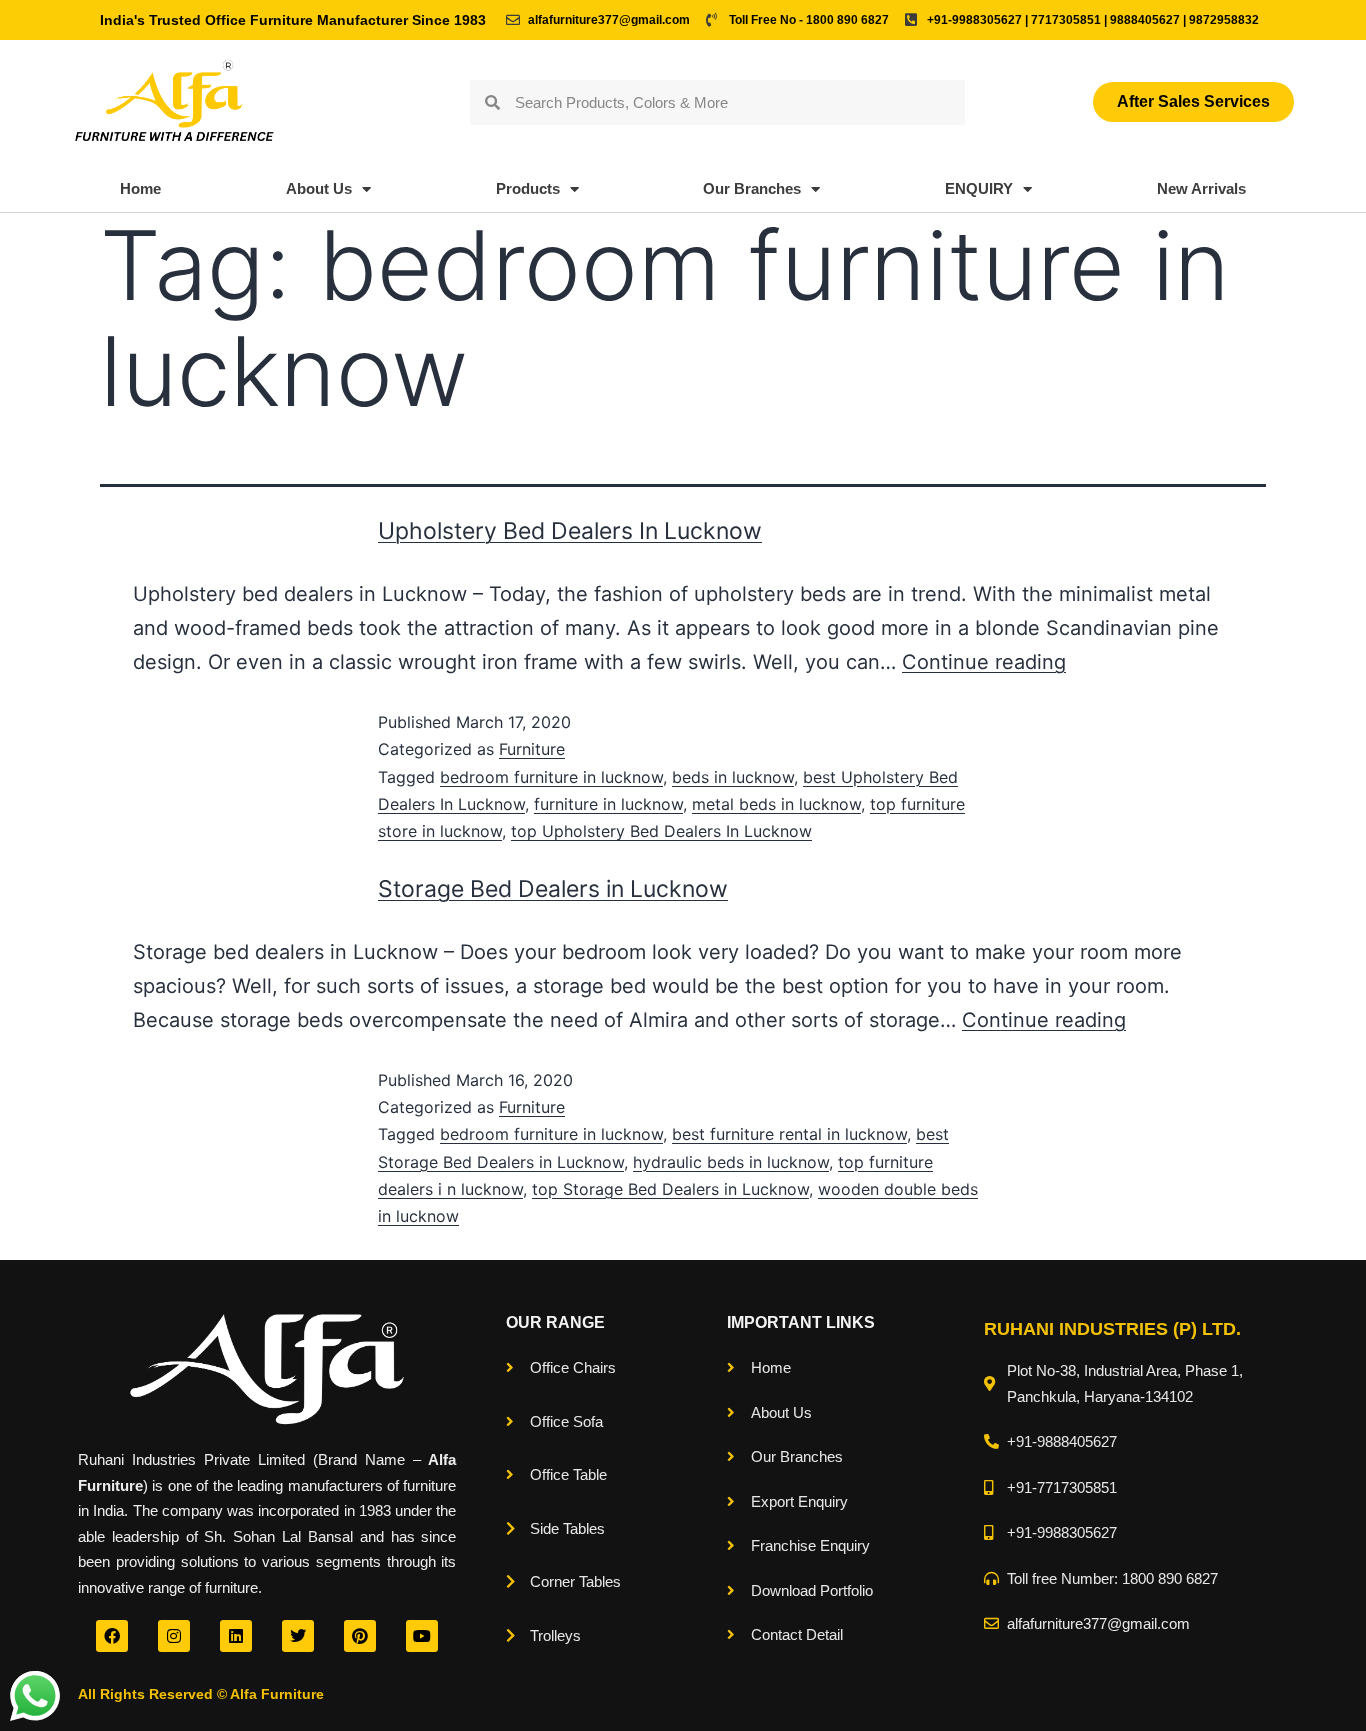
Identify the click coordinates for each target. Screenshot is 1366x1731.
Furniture (532, 749)
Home (140, 188)
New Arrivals (1201, 188)
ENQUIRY (979, 188)
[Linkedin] (236, 1636)
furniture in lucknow (608, 804)
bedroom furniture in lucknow (551, 777)
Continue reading (984, 662)
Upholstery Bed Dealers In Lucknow (570, 531)
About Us (319, 188)
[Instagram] (174, 1636)
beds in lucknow (733, 777)
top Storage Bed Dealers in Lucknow (670, 1189)
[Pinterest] (360, 1636)
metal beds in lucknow (776, 804)
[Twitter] (298, 1636)
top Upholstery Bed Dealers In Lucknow (661, 831)
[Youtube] (422, 1636)
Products (528, 188)
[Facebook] (112, 1636)
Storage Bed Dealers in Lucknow (553, 889)
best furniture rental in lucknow (789, 1134)
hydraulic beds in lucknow (731, 1162)
